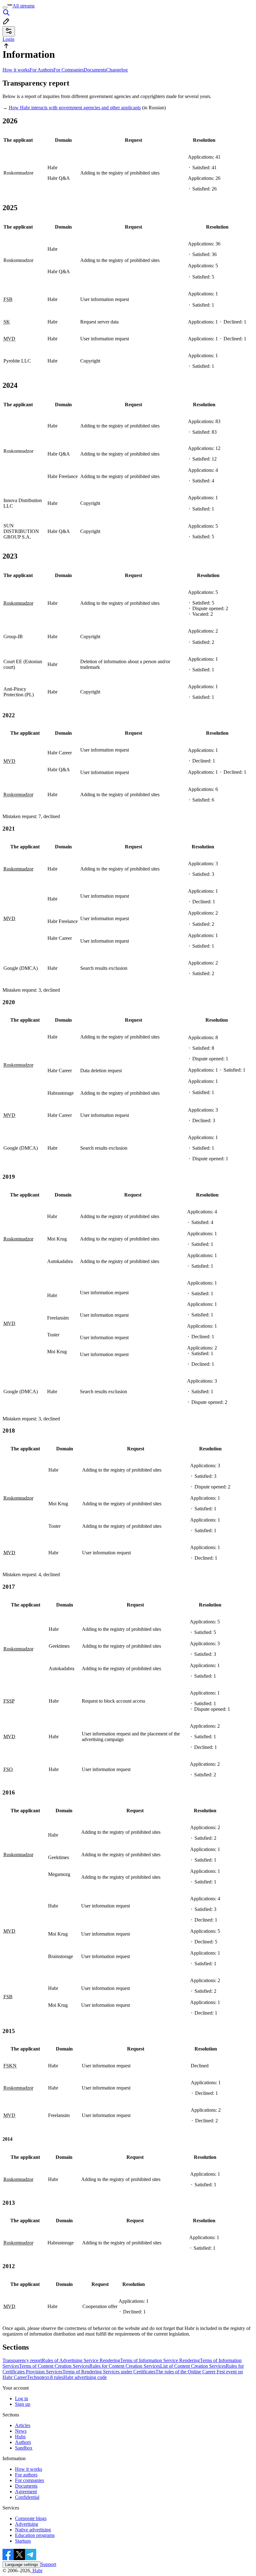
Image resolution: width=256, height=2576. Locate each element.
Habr (37, 2571)
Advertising (27, 2524)
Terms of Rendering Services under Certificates (109, 2372)
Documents (95, 70)
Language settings (22, 2565)
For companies (30, 2480)
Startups (23, 2541)
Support (48, 2564)
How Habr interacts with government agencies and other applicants (75, 108)
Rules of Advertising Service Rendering (81, 2360)
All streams (24, 6)
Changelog (117, 70)
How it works (16, 70)
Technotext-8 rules (45, 2377)
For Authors (42, 70)
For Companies (69, 70)
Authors (23, 2442)
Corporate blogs (31, 2518)
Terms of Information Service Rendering (160, 2360)
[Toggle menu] (5, 7)
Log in (22, 2398)
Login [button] (8, 39)
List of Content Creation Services (193, 2366)
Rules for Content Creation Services (125, 2366)
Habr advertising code (85, 2377)
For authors (26, 2475)
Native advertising (33, 2530)
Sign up (23, 2404)
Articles (23, 2425)
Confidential (27, 2497)
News (21, 2431)
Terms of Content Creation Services (54, 2366)
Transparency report (22, 2360)
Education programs (35, 2535)
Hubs (20, 2437)
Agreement (26, 2492)
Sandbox (24, 2448)
